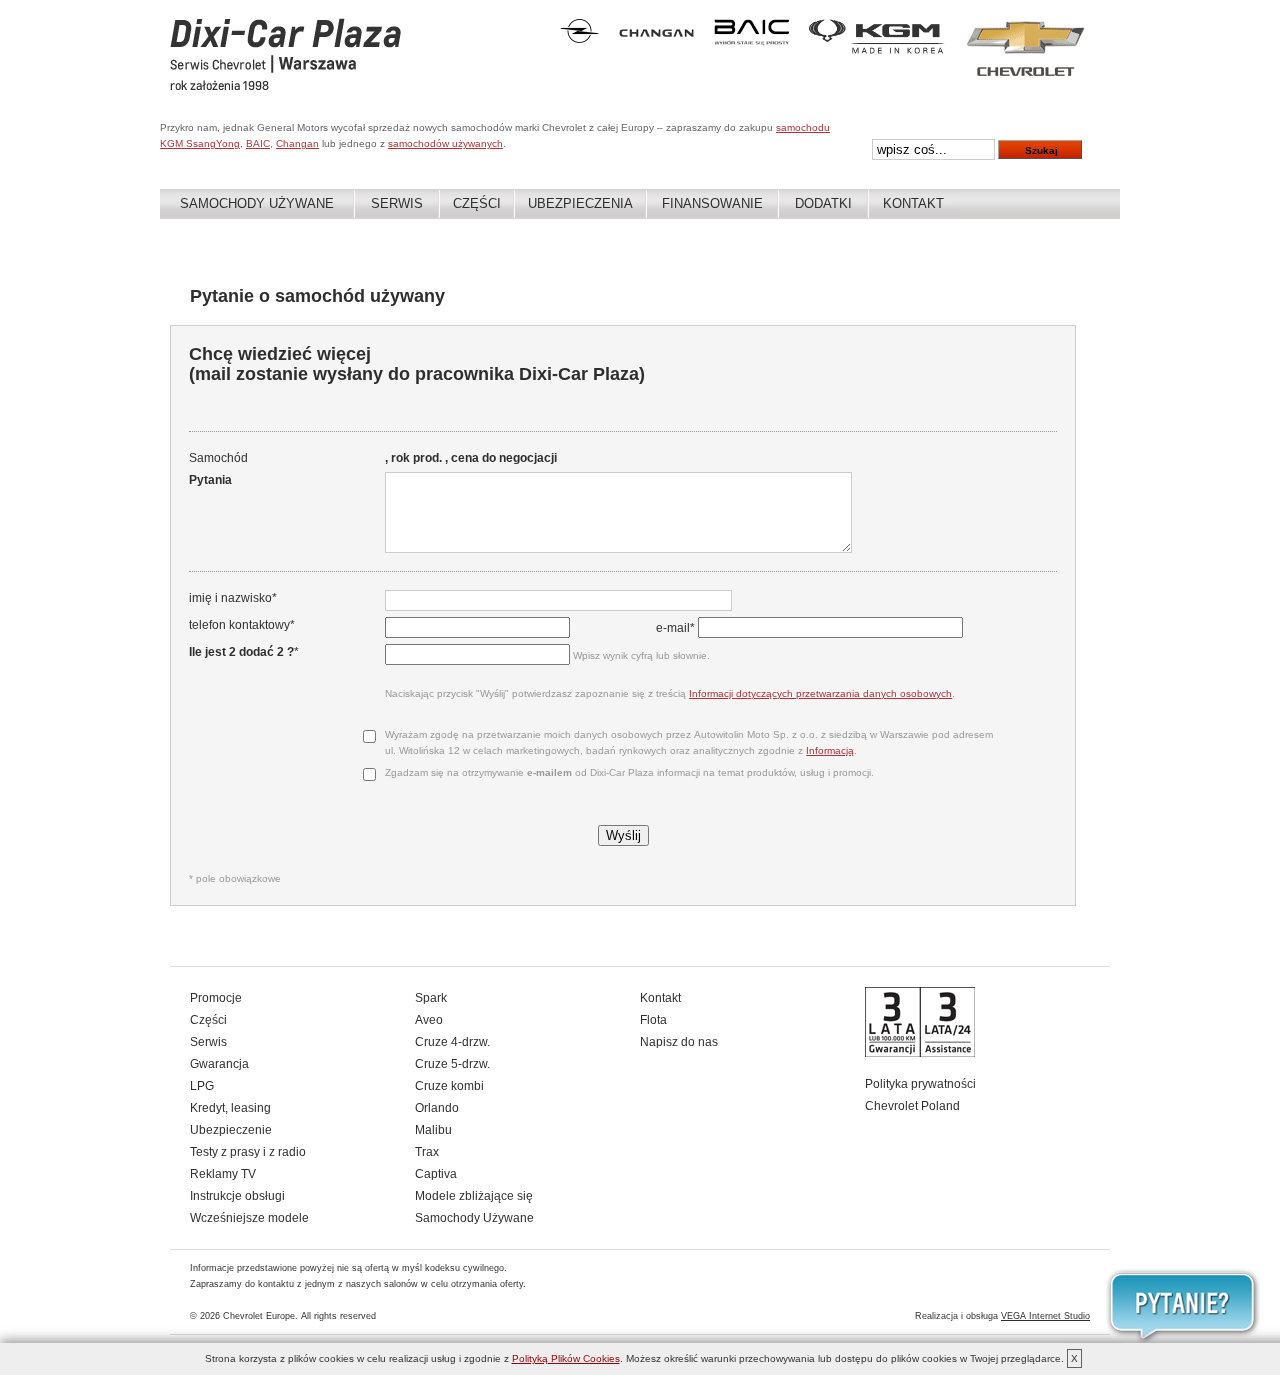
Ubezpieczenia (580, 203)
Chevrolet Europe (259, 1316)
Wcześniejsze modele (249, 1218)
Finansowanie (712, 203)
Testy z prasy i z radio (248, 1152)
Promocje (216, 998)
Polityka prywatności (920, 1084)
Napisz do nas (679, 1042)
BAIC (258, 143)
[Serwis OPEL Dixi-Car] (579, 39)
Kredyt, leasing (230, 1108)
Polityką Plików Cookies (566, 1358)
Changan (297, 143)
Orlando (437, 1108)
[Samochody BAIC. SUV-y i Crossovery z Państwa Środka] (751, 42)
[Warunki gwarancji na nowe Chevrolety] (920, 1053)
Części (477, 203)
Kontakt (913, 203)
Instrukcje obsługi (237, 1196)
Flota (653, 1020)
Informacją (830, 750)
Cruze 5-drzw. (452, 1064)
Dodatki (823, 203)
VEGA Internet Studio (1045, 1316)
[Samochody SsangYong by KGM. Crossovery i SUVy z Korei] (877, 50)
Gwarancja (219, 1064)
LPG (202, 1086)
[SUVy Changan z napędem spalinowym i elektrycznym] (656, 43)
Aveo (429, 1020)
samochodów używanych (445, 143)
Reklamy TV (223, 1174)
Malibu (433, 1130)
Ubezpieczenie (231, 1130)
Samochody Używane (257, 203)
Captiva (436, 1174)
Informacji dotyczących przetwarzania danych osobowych (820, 693)
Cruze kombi (449, 1086)
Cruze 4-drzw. (452, 1042)
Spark (431, 998)
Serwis (397, 203)
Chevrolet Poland (912, 1106)
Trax (427, 1152)
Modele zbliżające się (474, 1196)
